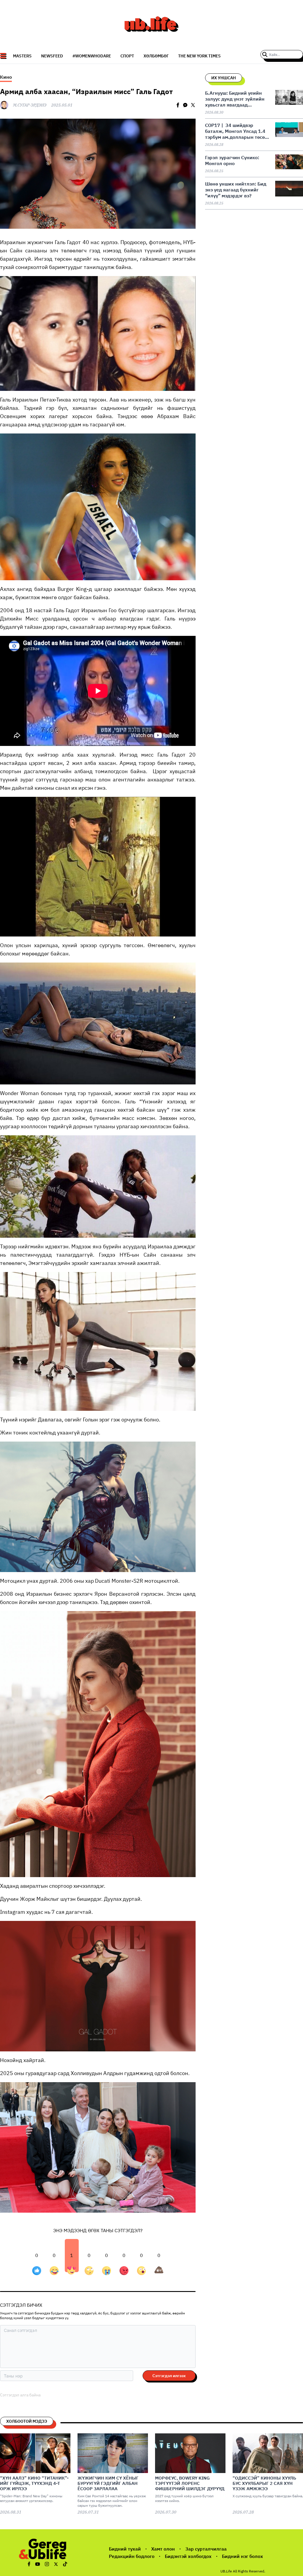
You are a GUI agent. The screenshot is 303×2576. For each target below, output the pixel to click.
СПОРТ (127, 56)
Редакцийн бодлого (132, 2556)
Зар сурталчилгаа (206, 2549)
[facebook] (178, 105)
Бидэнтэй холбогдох (188, 2556)
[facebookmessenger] (185, 105)
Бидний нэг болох (242, 2556)
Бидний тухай (125, 2549)
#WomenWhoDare (92, 56)
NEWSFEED (52, 56)
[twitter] (193, 105)
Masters (22, 56)
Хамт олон (163, 2549)
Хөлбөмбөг (156, 56)
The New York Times (199, 56)
